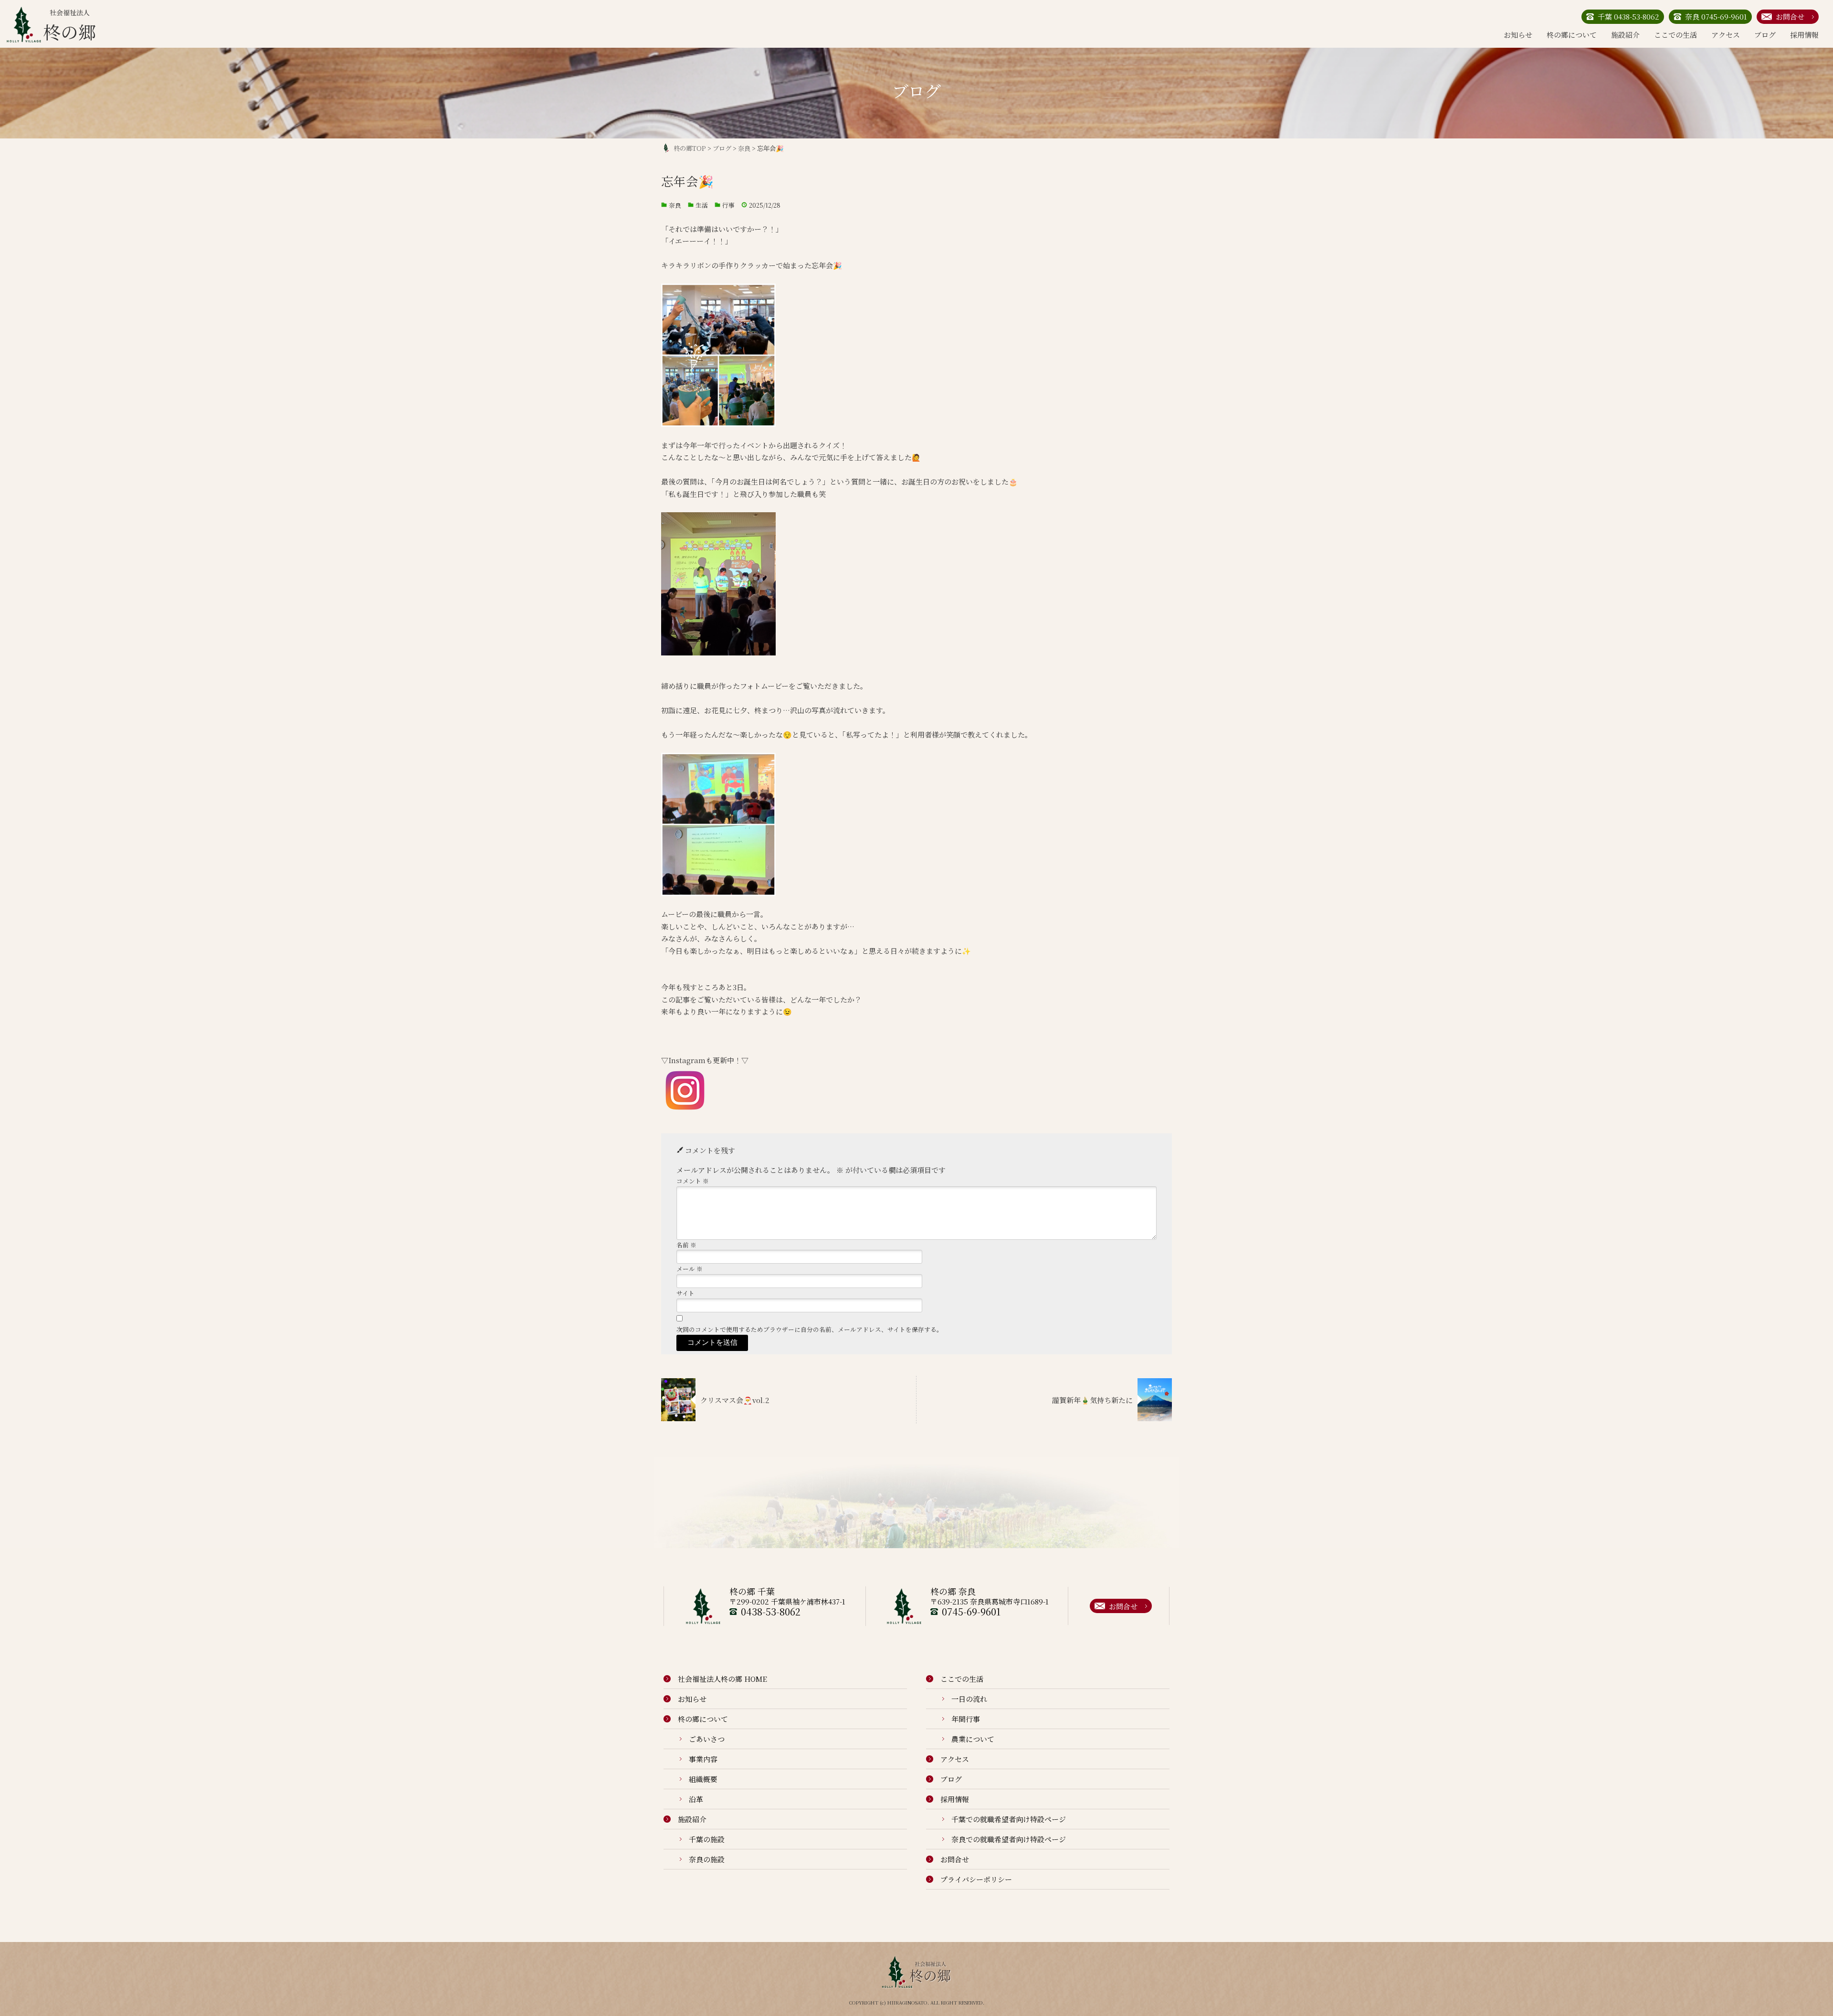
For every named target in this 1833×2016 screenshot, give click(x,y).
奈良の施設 (707, 1859)
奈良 (675, 205)
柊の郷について (1572, 35)
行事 (728, 205)
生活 (702, 205)
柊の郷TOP (690, 148)
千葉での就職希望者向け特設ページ (1009, 1819)
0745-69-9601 (971, 1611)
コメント (693, 1181)
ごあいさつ (707, 1739)
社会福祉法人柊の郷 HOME (722, 1679)
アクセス (1726, 35)
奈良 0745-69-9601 (1716, 16)
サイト (685, 1293)
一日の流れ (969, 1699)
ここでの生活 (1675, 35)
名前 (686, 1245)
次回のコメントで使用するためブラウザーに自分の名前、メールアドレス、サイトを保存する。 (810, 1329)
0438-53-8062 (771, 1611)
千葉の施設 (707, 1839)
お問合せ (1790, 16)
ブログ (1765, 35)
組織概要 (703, 1779)
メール (690, 1269)
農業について (973, 1739)
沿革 (696, 1799)
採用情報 (1804, 35)
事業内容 (703, 1759)
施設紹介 (1625, 35)
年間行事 (966, 1719)
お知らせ (1518, 35)
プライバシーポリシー (976, 1879)
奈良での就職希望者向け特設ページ (1009, 1839)
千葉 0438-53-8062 (1628, 16)
